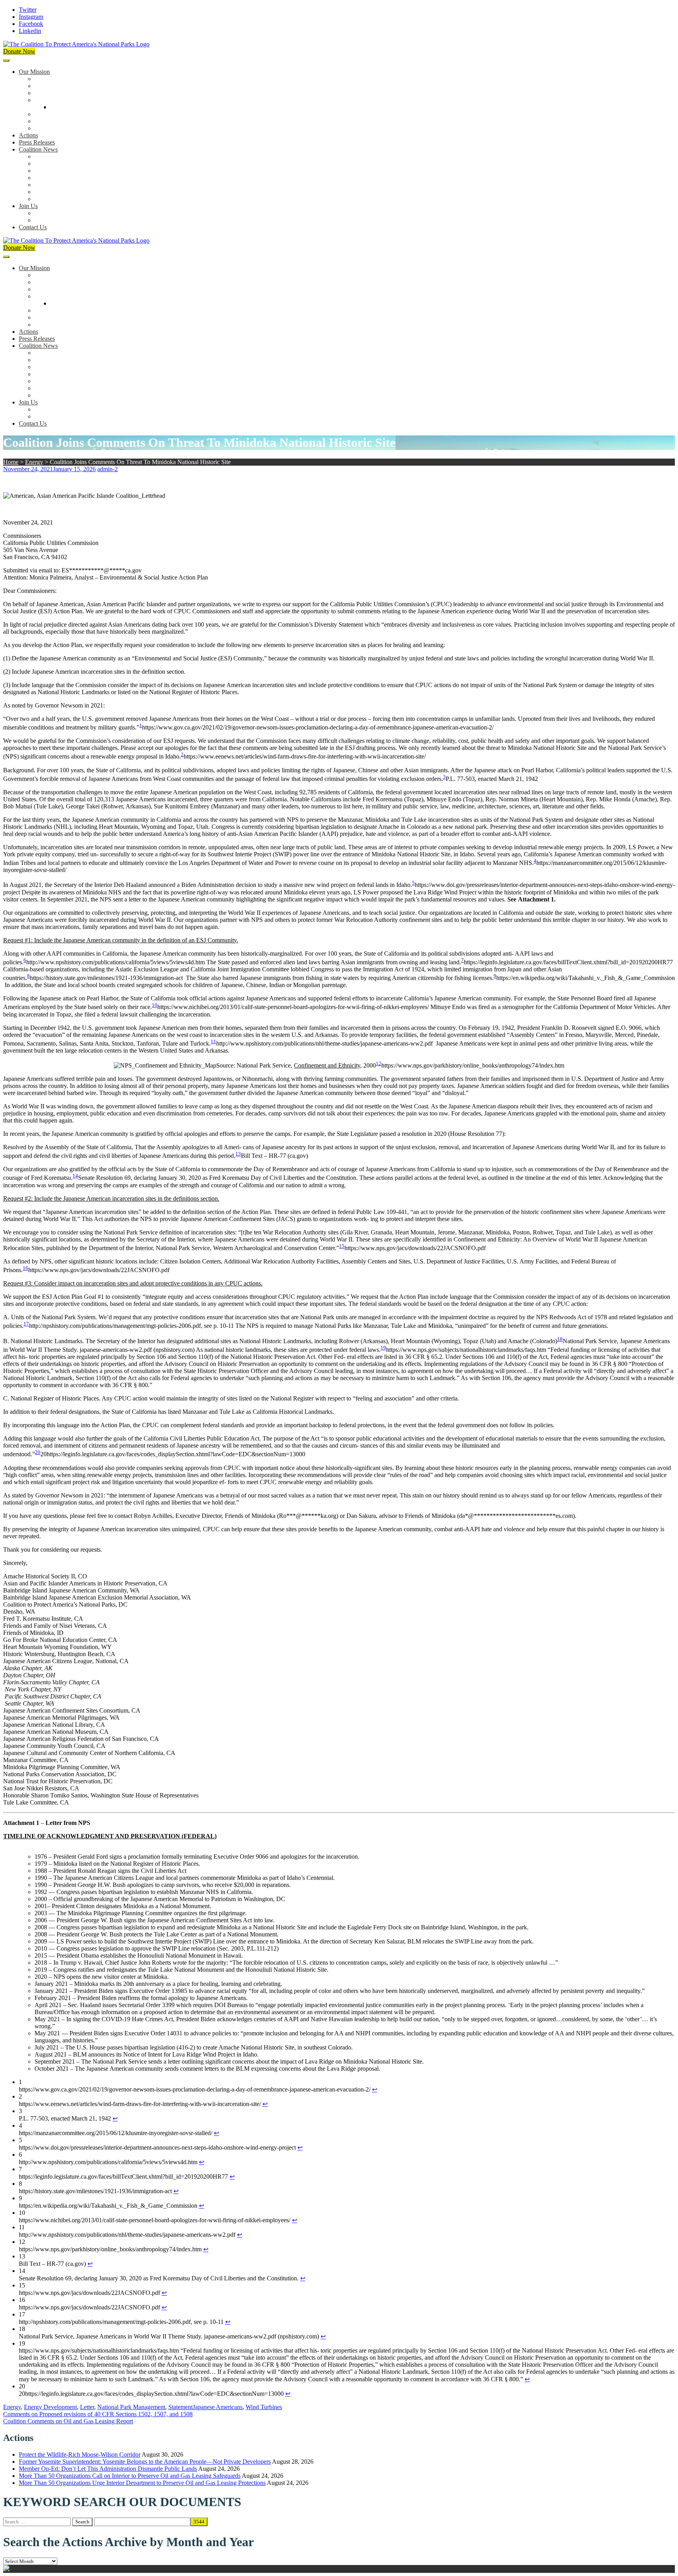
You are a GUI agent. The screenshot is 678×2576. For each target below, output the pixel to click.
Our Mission (34, 72)
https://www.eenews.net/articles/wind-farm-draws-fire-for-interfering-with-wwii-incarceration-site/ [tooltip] (305, 757)
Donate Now (19, 51)
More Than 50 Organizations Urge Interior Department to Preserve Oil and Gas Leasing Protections (142, 2483)
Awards (44, 128)
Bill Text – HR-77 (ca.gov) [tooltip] (274, 1156)
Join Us (28, 206)
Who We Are (51, 86)
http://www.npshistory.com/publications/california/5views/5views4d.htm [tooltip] (116, 962)
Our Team (47, 79)
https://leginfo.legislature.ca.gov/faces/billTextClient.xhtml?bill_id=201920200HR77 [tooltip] (568, 962)
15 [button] (342, 1246)
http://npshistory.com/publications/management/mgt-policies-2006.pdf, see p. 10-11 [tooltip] (131, 1326)
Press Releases (37, 142)
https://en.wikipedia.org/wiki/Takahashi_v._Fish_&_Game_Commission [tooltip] (586, 978)
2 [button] (182, 754)
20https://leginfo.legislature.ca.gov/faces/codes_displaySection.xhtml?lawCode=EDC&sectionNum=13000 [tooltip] (173, 1454)
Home (11, 462)
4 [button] (535, 861)
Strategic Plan (52, 121)
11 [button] (213, 1041)
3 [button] (444, 777)
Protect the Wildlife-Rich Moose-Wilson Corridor (80, 2454)
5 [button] (413, 883)
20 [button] (38, 1452)
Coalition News (38, 149)
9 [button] (495, 976)
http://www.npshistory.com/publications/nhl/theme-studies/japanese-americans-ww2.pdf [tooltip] (324, 1043)
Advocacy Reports (58, 171)
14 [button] (75, 1176)
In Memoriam (51, 199)
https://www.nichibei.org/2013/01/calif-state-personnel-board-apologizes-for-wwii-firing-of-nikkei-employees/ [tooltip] (293, 1007)
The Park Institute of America (71, 192)
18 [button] (560, 1339)
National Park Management (131, 2407)
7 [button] (462, 960)
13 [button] (238, 1154)
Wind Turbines (264, 2407)
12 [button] (379, 1063)
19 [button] (383, 1348)
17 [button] (26, 1324)
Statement (180, 2407)
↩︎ (375, 2089)
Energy (34, 462)
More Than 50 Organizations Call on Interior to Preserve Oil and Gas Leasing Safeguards (130, 2476)
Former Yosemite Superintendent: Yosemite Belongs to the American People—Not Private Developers (145, 2462)
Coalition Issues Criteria (64, 93)
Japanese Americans (218, 2407)
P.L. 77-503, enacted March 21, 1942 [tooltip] (492, 779)
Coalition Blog (53, 185)
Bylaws (44, 114)
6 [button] (25, 960)
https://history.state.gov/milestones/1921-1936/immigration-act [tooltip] (106, 978)
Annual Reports (54, 164)
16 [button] (26, 1268)
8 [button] (28, 976)
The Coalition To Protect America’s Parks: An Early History (109, 100)
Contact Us (33, 227)
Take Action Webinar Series (69, 178)
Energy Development (50, 2407)
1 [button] (141, 725)
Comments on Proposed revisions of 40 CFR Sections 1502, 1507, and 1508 (98, 2414)
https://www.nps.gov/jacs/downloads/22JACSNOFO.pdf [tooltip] (415, 1248)
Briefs (42, 156)
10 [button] (155, 1005)
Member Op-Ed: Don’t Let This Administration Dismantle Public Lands (108, 2469)
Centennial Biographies (79, 107)
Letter (87, 2407)
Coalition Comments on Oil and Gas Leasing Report (68, 2421)
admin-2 (108, 469)
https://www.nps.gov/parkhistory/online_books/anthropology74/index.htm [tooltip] (473, 1065)
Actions (28, 135)
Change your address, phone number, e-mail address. (100, 220)
